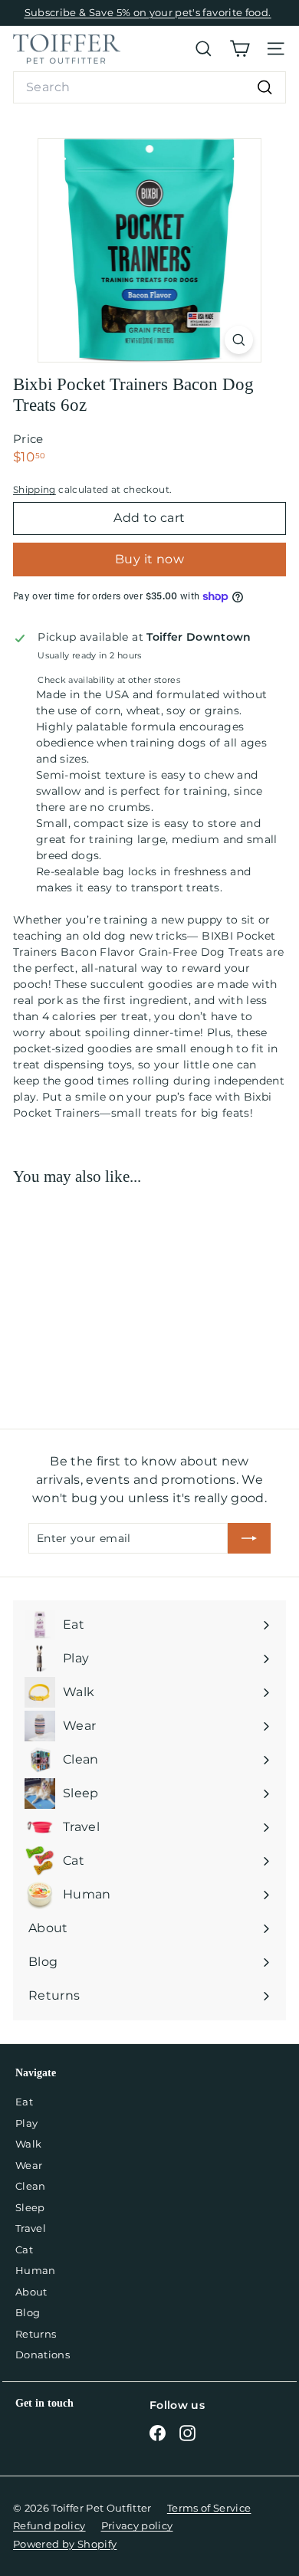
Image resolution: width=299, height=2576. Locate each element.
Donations (43, 2354)
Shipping (34, 489)
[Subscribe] (249, 1538)
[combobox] (149, 87)
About (31, 2292)
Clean (31, 2186)
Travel (31, 2228)
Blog (28, 2312)
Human (36, 2270)
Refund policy (49, 2525)
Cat (24, 2249)
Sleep (30, 2207)
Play (26, 2123)
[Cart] (240, 49)
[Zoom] (239, 340)
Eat (24, 2102)
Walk (28, 2144)
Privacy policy (137, 2525)
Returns (36, 2334)
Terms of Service (209, 2508)
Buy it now (149, 559)
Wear (29, 2165)
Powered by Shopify (65, 2544)
